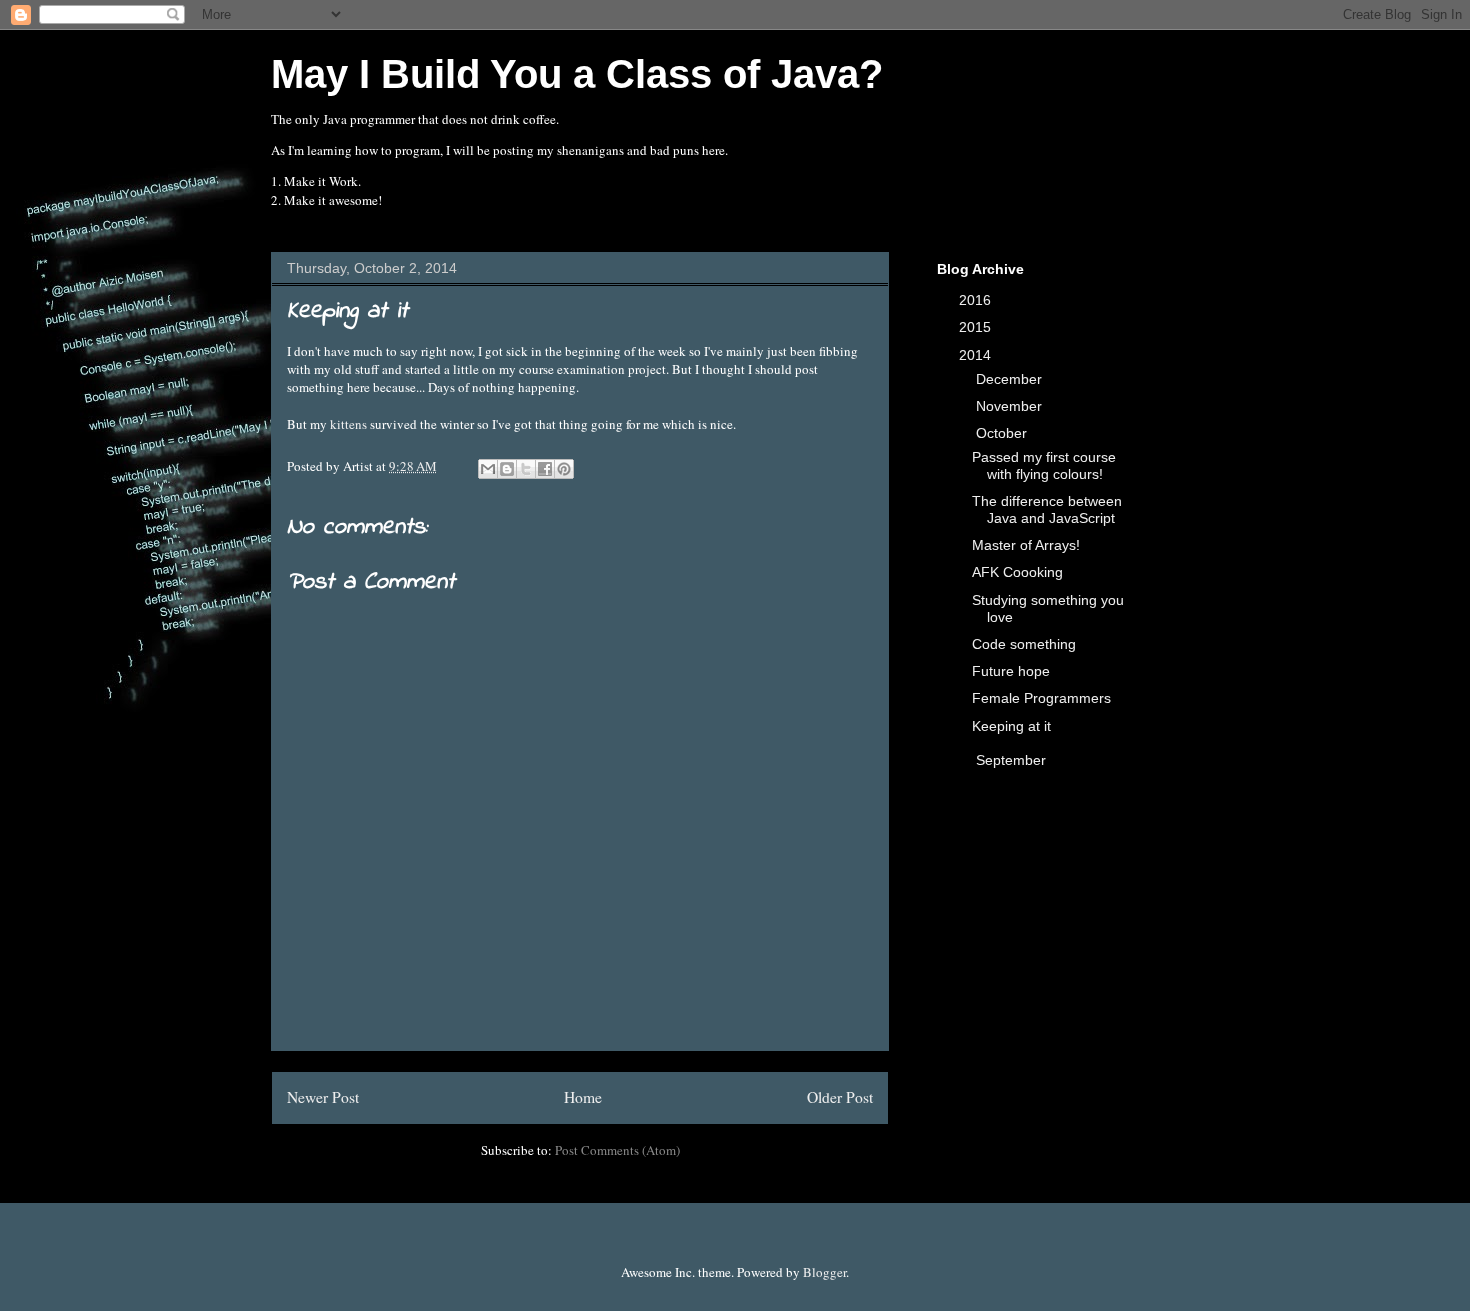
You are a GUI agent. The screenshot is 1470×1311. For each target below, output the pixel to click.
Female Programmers (1041, 698)
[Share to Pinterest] (564, 469)
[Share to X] (526, 469)
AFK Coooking (1017, 572)
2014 (977, 355)
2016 (977, 300)
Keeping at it (1011, 726)
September (1013, 760)
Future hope (1011, 671)
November (1011, 406)
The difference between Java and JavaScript (1047, 509)
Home (583, 1097)
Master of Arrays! (1026, 545)
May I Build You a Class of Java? (577, 74)
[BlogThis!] (507, 469)
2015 (977, 327)
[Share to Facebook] (545, 469)
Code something (1024, 644)
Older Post (840, 1097)
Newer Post (323, 1097)
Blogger (824, 1272)
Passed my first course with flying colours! (1044, 465)
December (1011, 379)
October (1003, 433)
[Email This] (488, 469)
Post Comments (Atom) (617, 1150)
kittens (348, 424)
